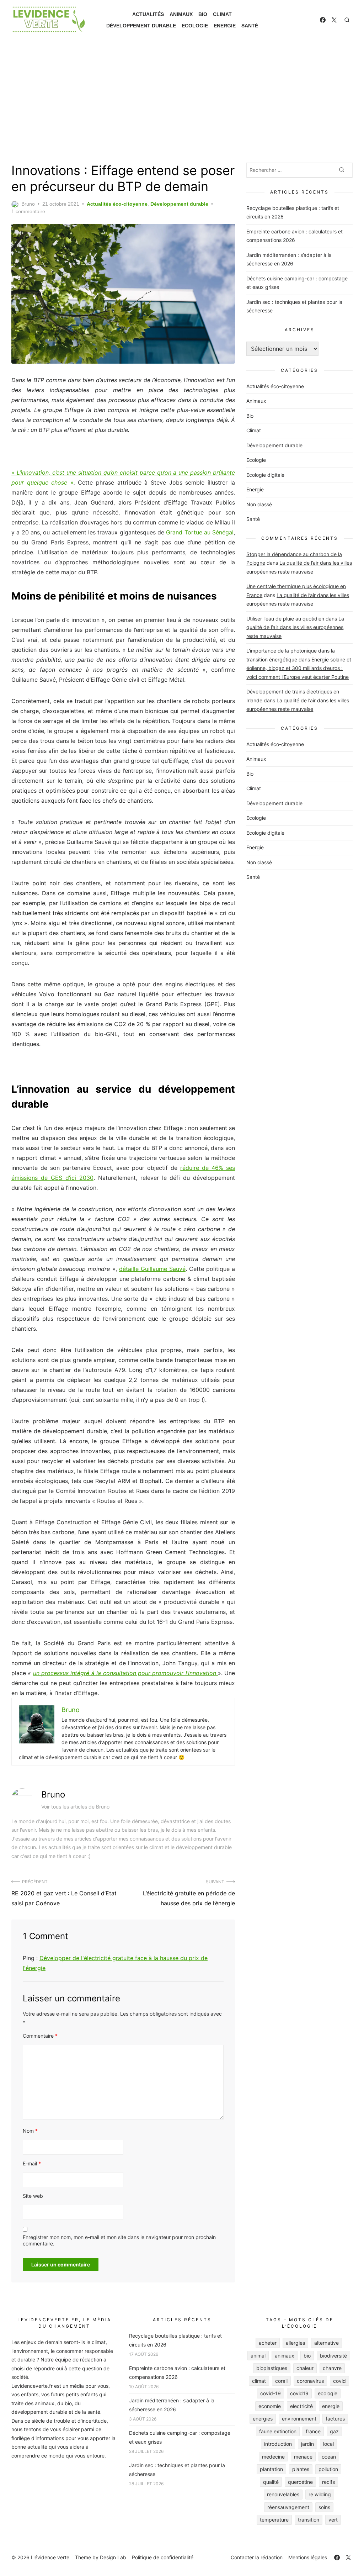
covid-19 (271, 2393)
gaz (334, 2431)
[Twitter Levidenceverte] (334, 20)
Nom (30, 2131)
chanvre (332, 2368)
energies (263, 2419)
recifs (328, 2482)
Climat (222, 14)
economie (270, 2406)
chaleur (305, 2368)
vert (333, 2520)
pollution (328, 2469)
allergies (295, 2343)
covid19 (299, 2393)
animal (258, 2356)
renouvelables (283, 2494)
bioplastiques (272, 2368)
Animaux (181, 14)
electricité (301, 2406)
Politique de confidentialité (163, 2557)
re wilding (320, 2494)
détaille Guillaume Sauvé (152, 1269)
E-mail (32, 2163)
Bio (203, 14)
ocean (329, 2457)
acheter (268, 2343)
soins (324, 2507)
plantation (271, 2469)
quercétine (300, 2482)
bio (307, 2356)
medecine (273, 2457)
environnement (299, 2419)
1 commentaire (28, 211)
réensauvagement (288, 2507)
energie (331, 2406)
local (328, 2444)
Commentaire (40, 2036)
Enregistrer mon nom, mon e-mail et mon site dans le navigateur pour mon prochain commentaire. (119, 2240)
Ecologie (195, 26)
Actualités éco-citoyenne (117, 204)
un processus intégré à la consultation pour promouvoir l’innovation (125, 1673)
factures (335, 2419)
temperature (274, 2520)
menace (303, 2457)
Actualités (148, 14)
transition (309, 2520)
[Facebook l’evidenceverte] (323, 20)
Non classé (259, 504)
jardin (307, 2444)
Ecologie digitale (265, 475)
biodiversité (333, 2356)
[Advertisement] (182, 101)
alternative (326, 2343)
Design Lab (113, 2557)
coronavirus (310, 2381)
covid (339, 2381)
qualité (271, 2482)
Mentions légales (308, 2557)
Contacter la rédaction (257, 2557)
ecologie (328, 2393)
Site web (33, 2196)
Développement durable (141, 26)
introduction (278, 2444)
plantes (301, 2469)
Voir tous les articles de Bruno (75, 1807)
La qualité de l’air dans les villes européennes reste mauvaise (295, 627)
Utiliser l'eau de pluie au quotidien (285, 619)
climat (259, 2381)
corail (281, 2381)
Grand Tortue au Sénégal (200, 532)
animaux (285, 2356)
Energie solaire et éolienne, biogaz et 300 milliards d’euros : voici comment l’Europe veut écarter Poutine (299, 668)
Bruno (28, 204)
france (313, 2431)
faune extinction (278, 2431)
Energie (225, 26)
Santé (250, 26)
